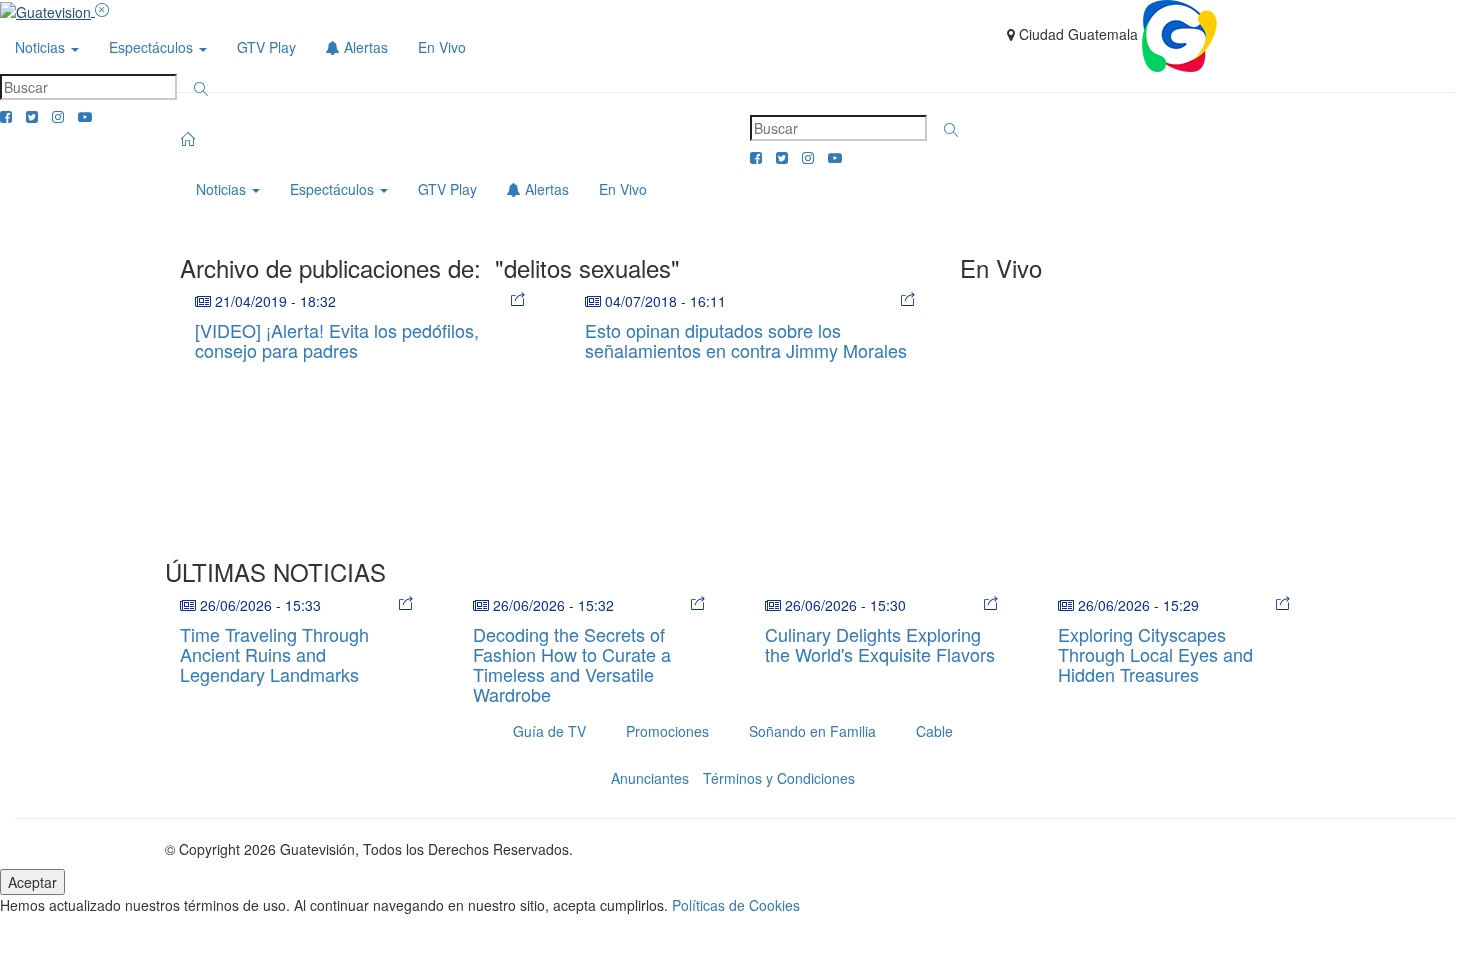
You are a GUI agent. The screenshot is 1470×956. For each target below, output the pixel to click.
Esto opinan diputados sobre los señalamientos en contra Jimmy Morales (746, 340)
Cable (934, 731)
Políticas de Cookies (736, 905)
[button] (201, 89)
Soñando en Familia (812, 731)
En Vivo (442, 47)
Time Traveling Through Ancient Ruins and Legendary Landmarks (274, 654)
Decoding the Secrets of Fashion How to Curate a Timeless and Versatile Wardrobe (572, 663)
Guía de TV (549, 731)
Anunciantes (650, 778)
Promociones (667, 731)
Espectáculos (153, 47)
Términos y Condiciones (779, 778)
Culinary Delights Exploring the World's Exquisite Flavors (880, 644)
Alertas (364, 47)
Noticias (42, 47)
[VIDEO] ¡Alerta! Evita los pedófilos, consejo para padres (337, 340)
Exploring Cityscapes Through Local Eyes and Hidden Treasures (1155, 654)
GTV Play (266, 47)
